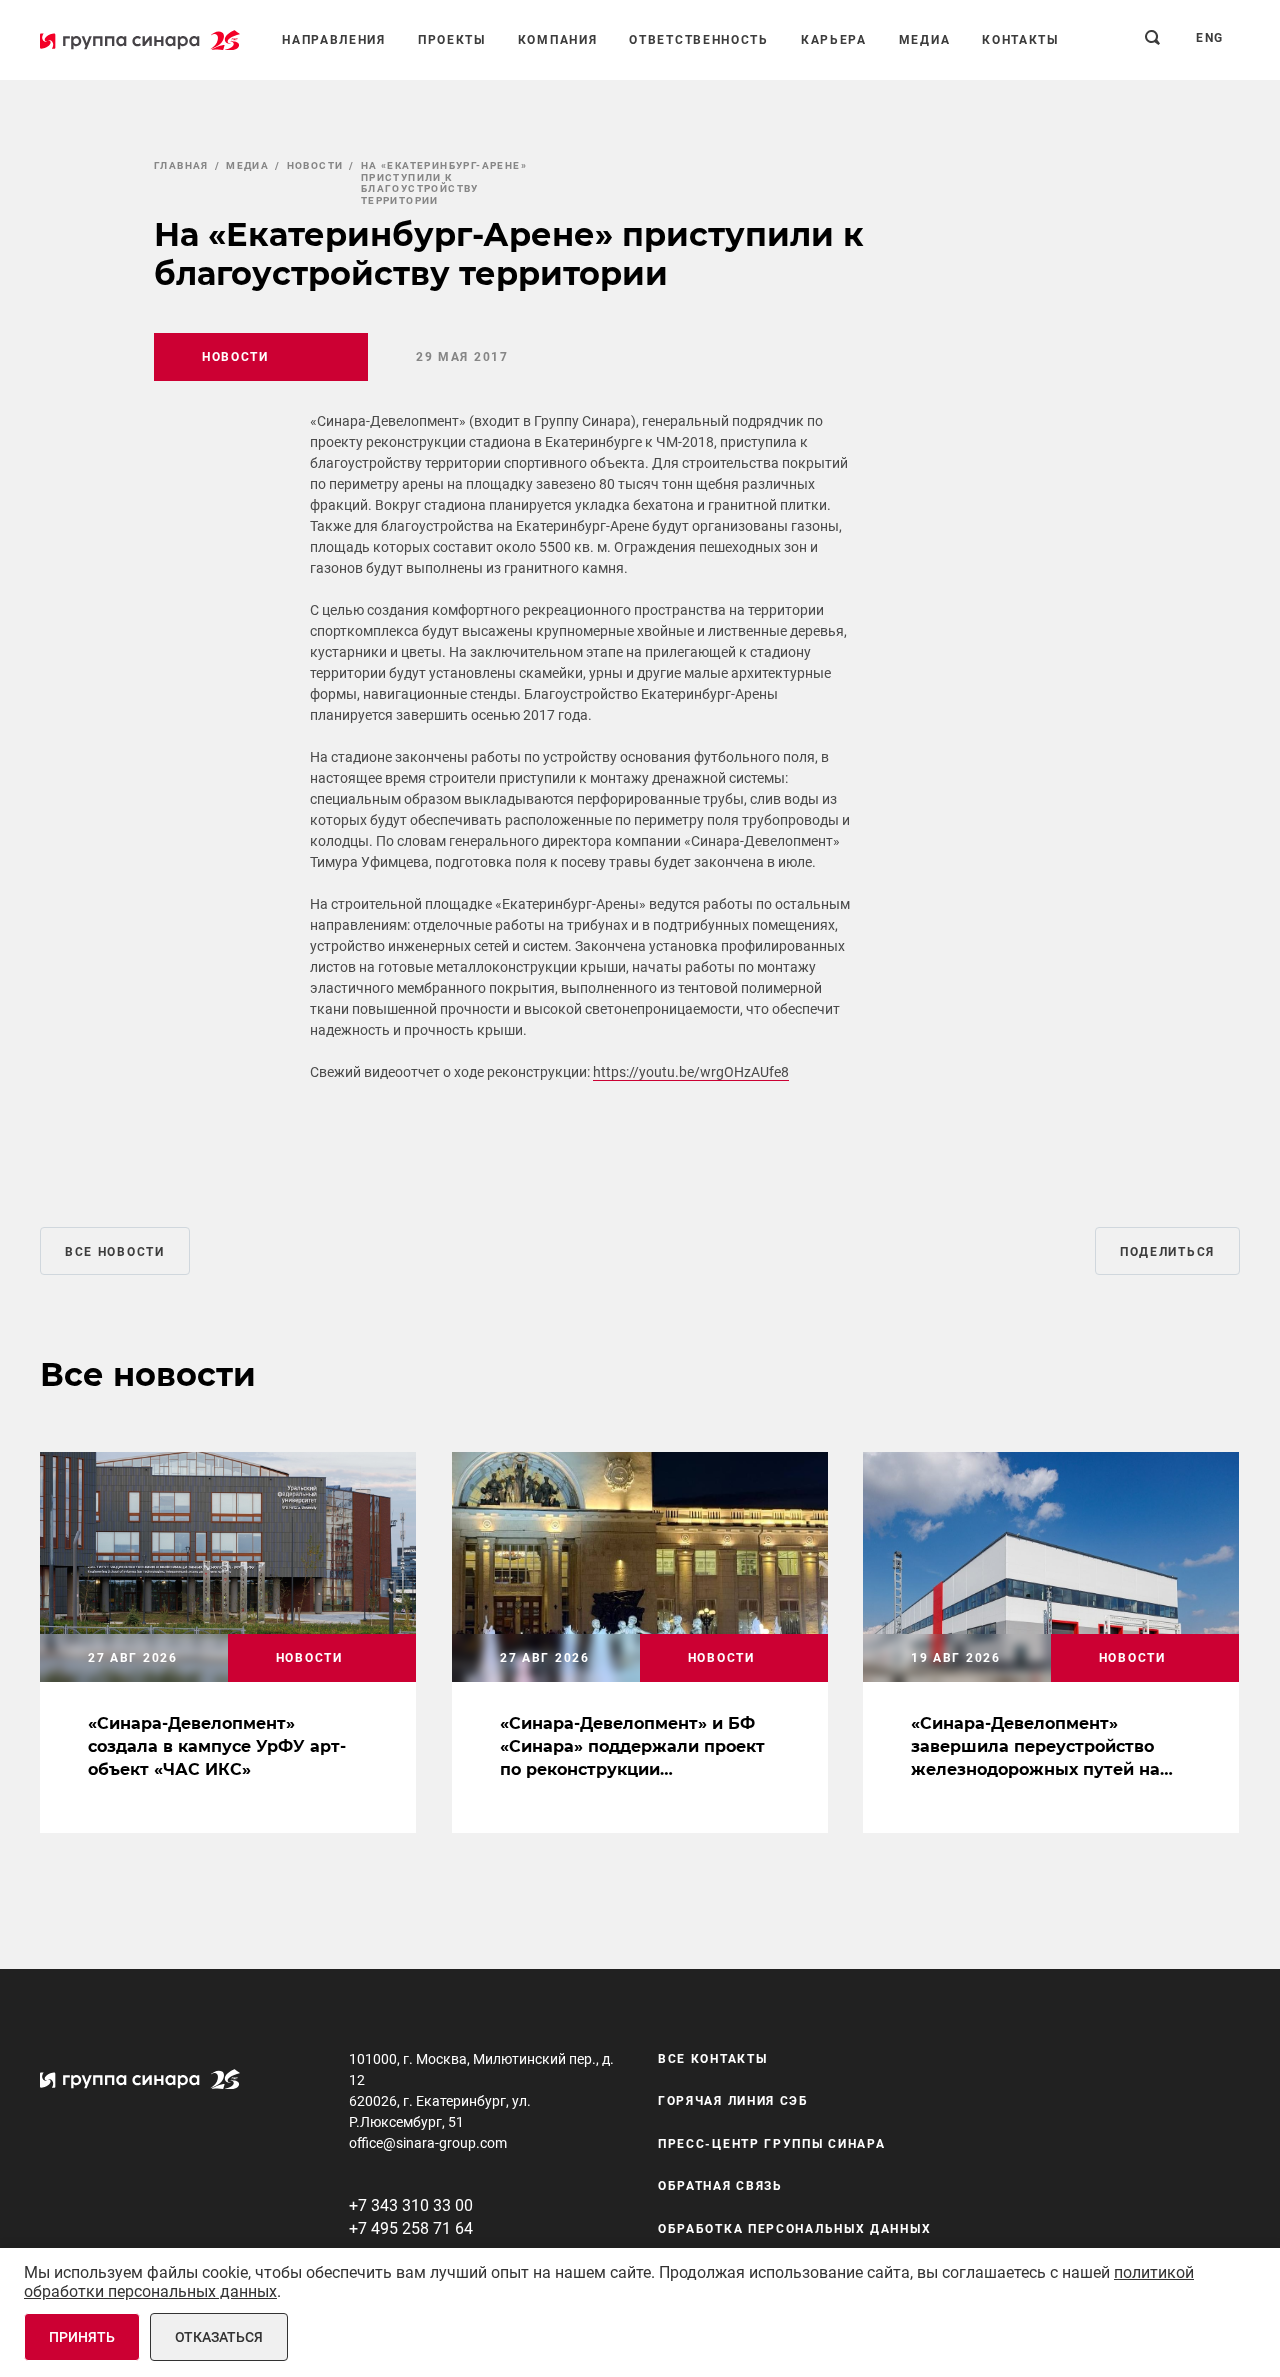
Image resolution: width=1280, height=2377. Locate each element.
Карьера (834, 40)
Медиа (925, 40)
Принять (82, 2337)
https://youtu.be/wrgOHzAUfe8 (691, 1072)
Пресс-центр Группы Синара (772, 2144)
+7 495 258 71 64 (411, 2228)
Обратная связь (720, 2186)
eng (1210, 38)
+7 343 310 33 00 (411, 2205)
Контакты (1020, 40)
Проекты (452, 40)
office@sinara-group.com (428, 2143)
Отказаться (219, 2337)
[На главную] (140, 40)
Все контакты (712, 2059)
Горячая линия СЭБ (733, 2101)
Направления (334, 40)
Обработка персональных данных (794, 2229)
